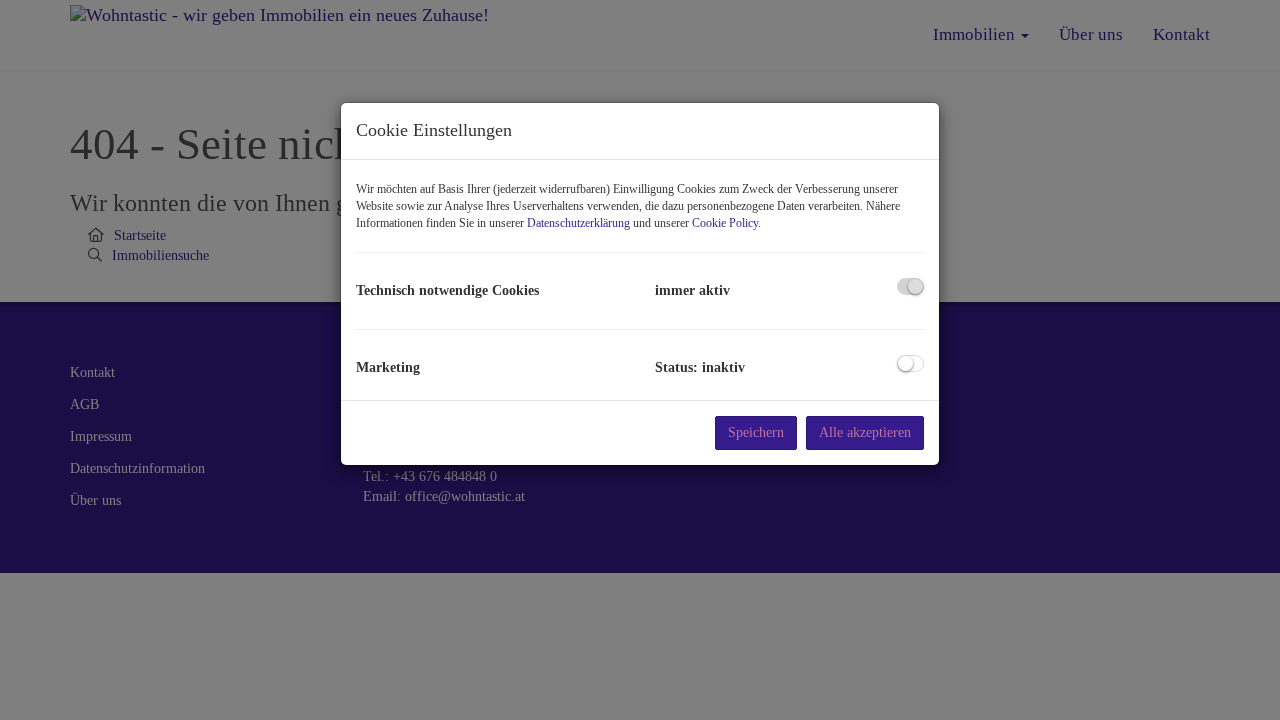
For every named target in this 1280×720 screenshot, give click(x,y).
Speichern (756, 432)
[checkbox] (910, 286)
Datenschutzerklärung (578, 223)
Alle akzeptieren (865, 432)
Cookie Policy (725, 223)
